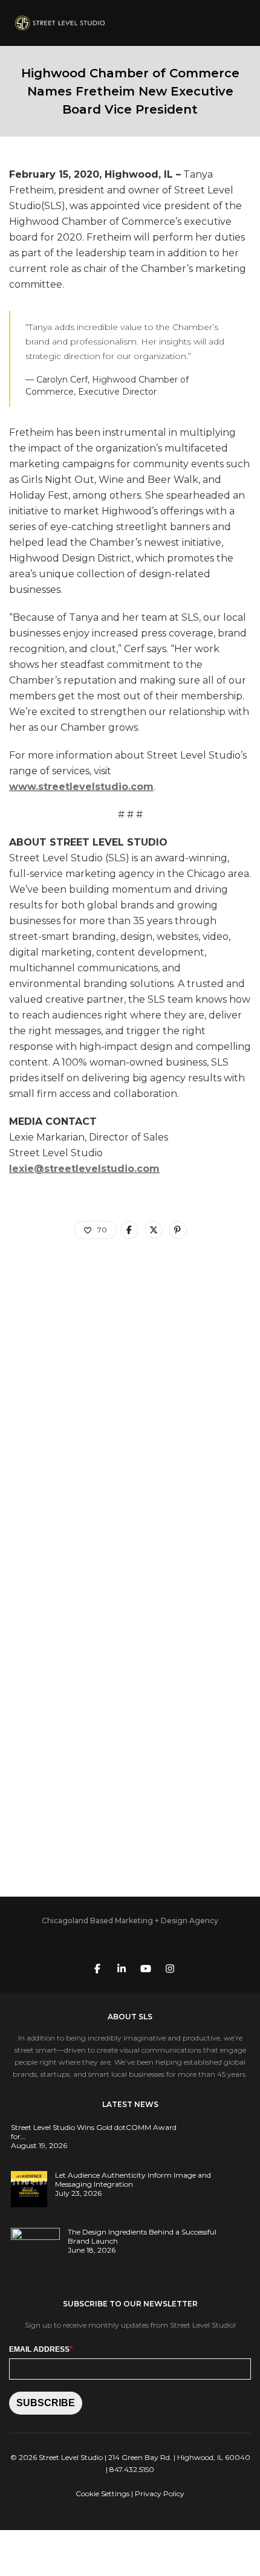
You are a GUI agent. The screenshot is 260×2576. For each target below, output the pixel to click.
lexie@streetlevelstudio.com (84, 1169)
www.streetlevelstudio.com (81, 787)
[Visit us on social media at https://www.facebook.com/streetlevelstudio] (97, 1968)
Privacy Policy (160, 2493)
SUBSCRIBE (46, 2403)
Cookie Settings (102, 2493)
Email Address (41, 2349)
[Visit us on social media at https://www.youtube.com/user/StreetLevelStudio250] (146, 1968)
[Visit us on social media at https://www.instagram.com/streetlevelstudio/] (170, 1968)
